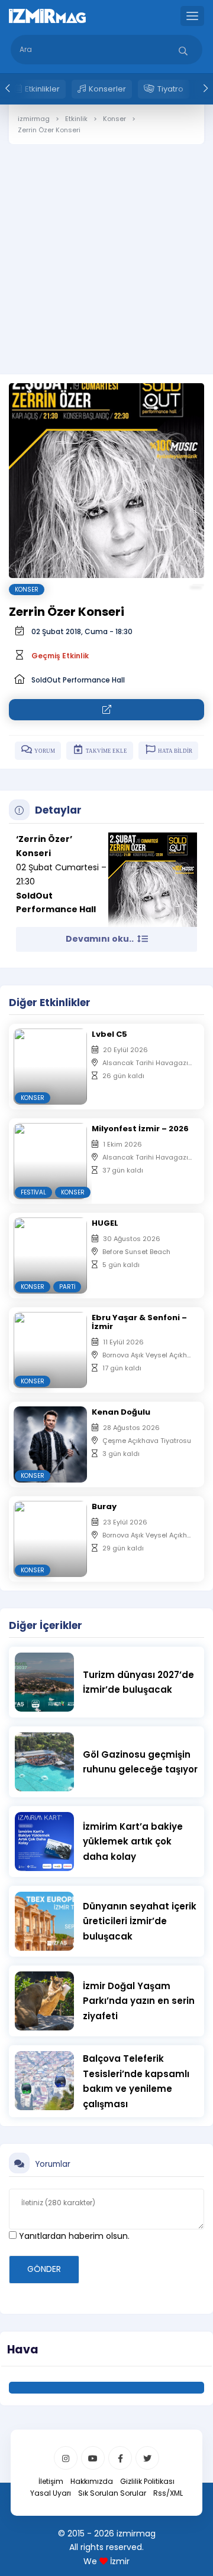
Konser (27, 590)
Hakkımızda (92, 2481)
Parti (67, 1287)
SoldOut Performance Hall (78, 680)
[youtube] (93, 2458)
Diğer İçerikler (46, 1625)
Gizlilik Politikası (147, 2481)
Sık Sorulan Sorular (112, 2493)
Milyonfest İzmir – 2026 (140, 1129)
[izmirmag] (47, 15)
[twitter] (147, 2458)
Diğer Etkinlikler (50, 1003)
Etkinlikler (42, 89)
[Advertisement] (106, 250)
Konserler (107, 89)
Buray (104, 1506)
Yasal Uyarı (51, 2493)
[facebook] (120, 2458)
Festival (33, 1192)
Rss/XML (168, 2493)
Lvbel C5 (109, 1034)
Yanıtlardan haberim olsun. (73, 2236)
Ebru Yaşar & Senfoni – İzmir (139, 1322)
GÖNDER (44, 2269)
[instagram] (66, 2458)
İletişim (51, 2481)
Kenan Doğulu (121, 1412)
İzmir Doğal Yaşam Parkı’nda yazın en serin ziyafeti (139, 2001)
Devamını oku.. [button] (101, 939)
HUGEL (105, 1223)
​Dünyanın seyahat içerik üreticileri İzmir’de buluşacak (140, 1921)
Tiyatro (170, 89)
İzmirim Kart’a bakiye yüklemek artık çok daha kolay (133, 1842)
